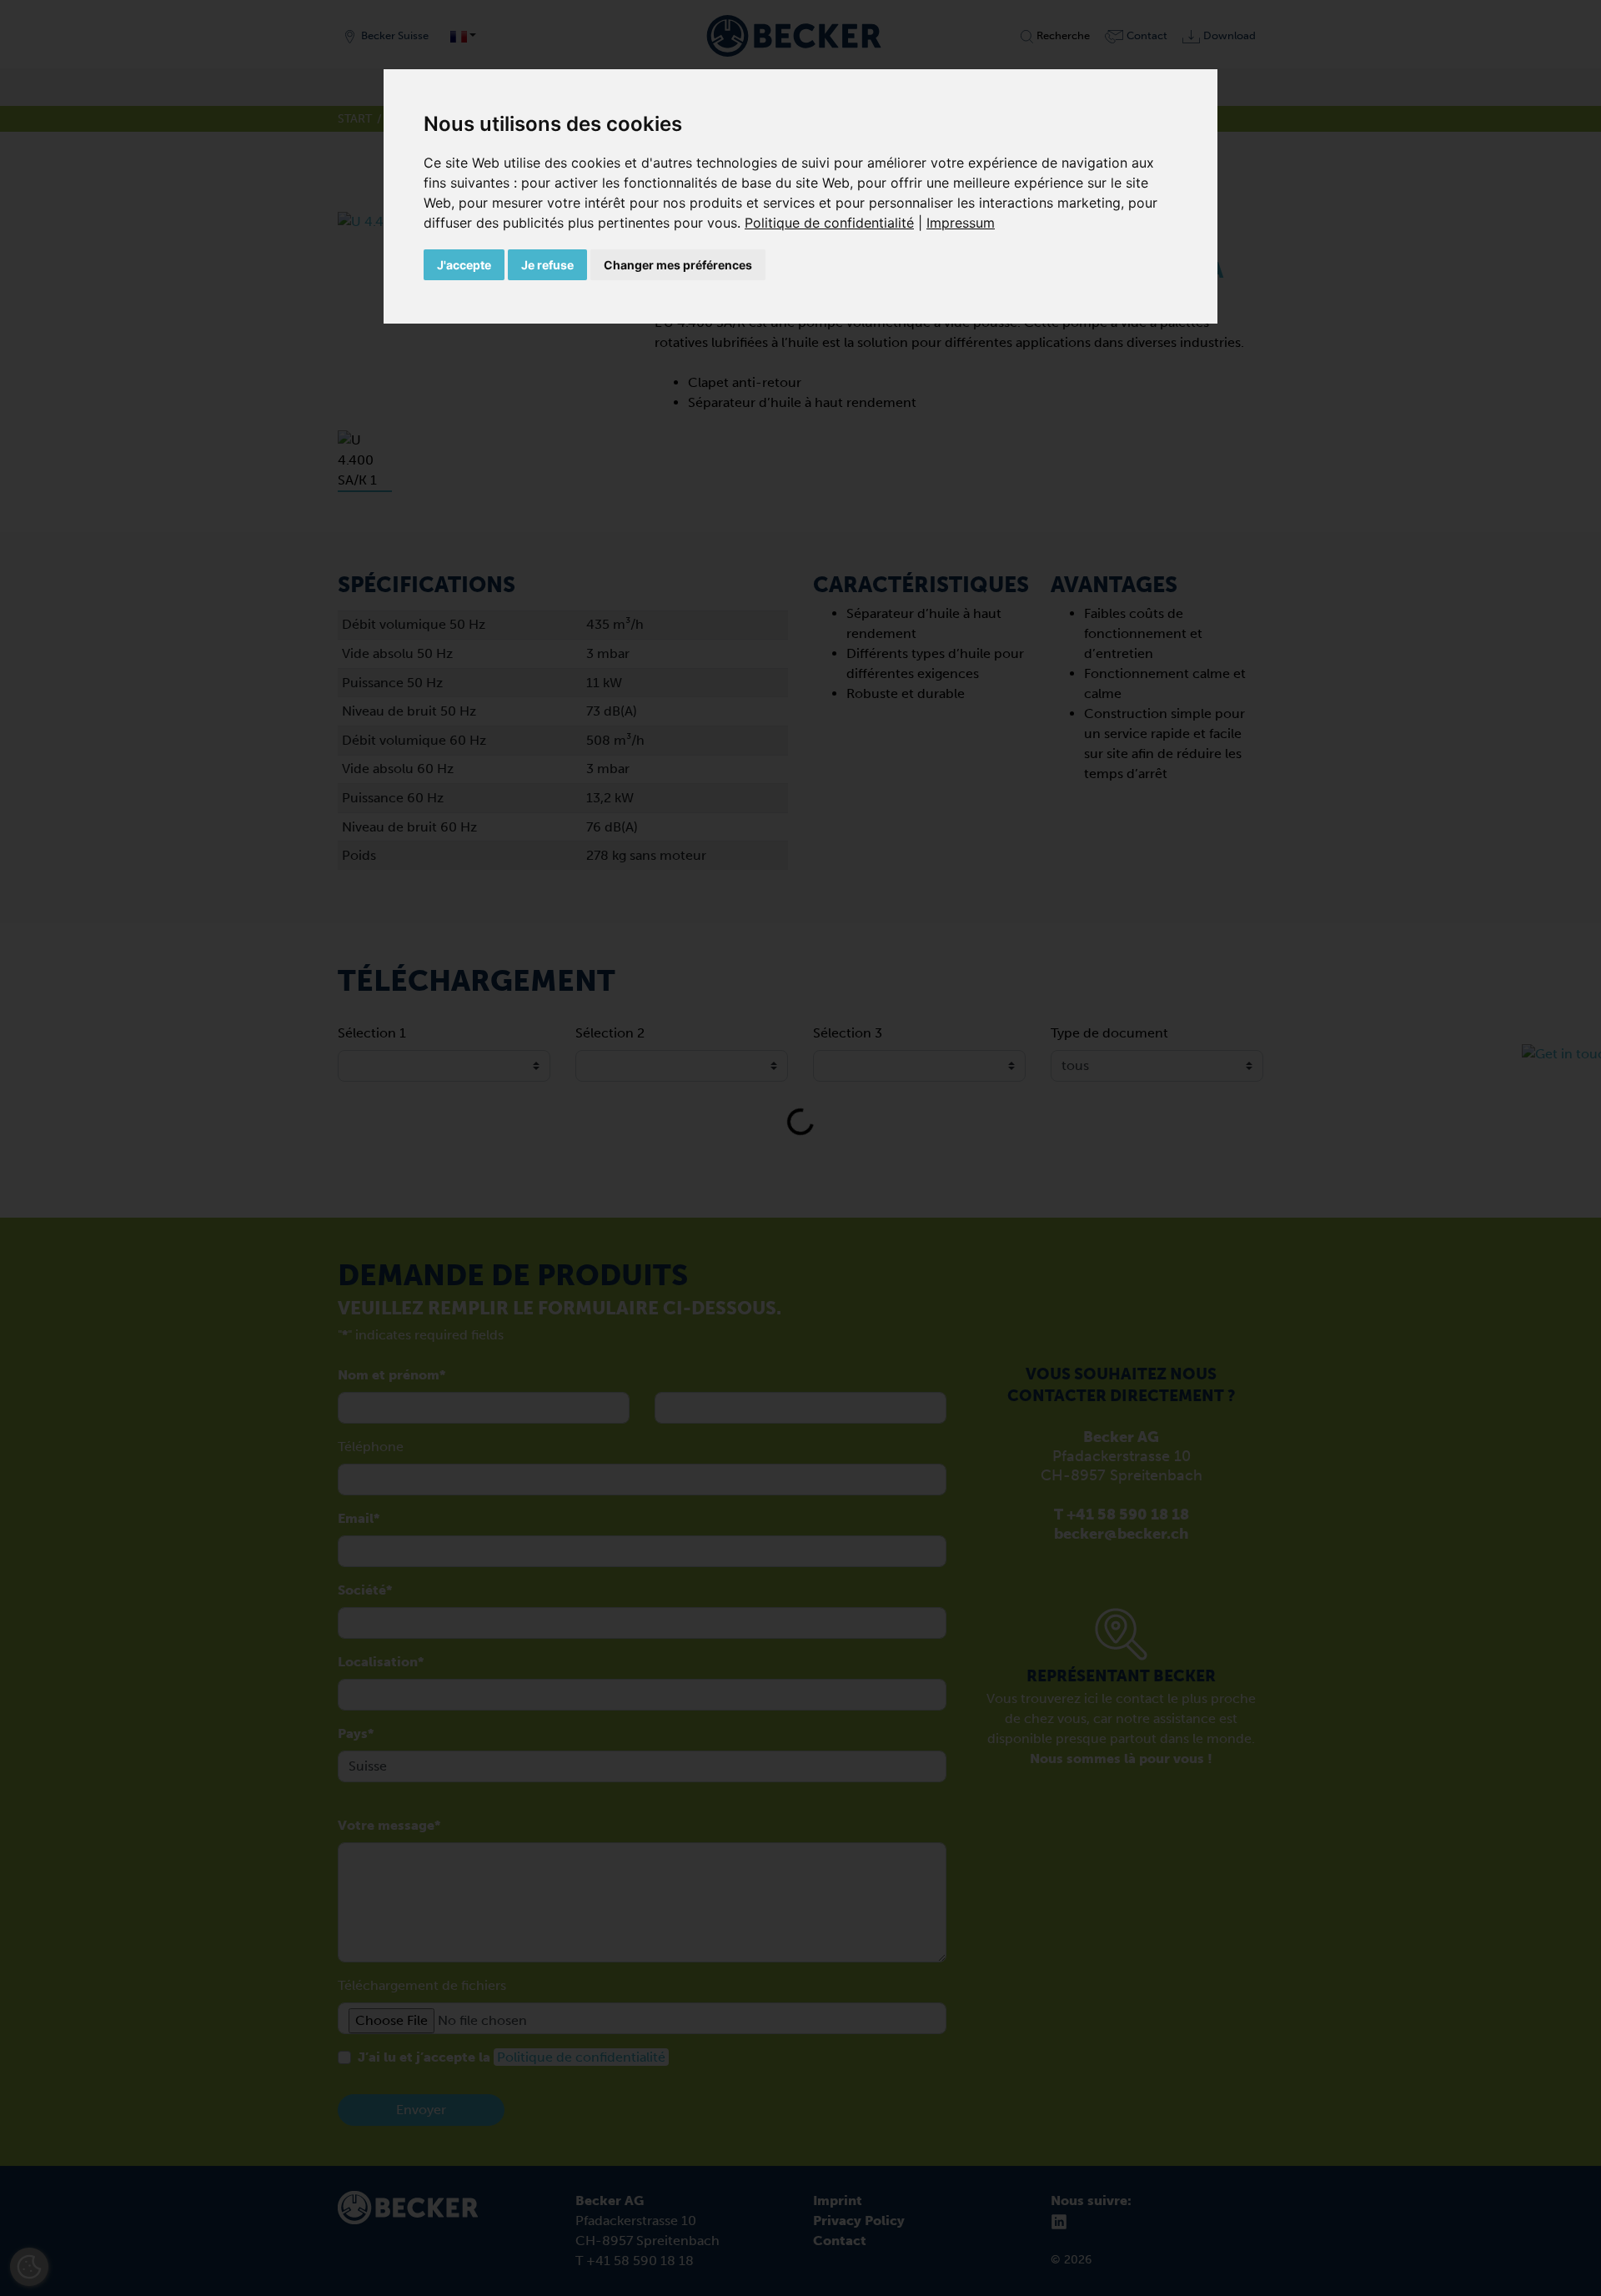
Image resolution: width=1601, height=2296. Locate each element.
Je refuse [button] (547, 265)
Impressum (961, 223)
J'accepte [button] (464, 265)
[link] (836, 223)
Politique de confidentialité (829, 223)
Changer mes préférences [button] (678, 265)
